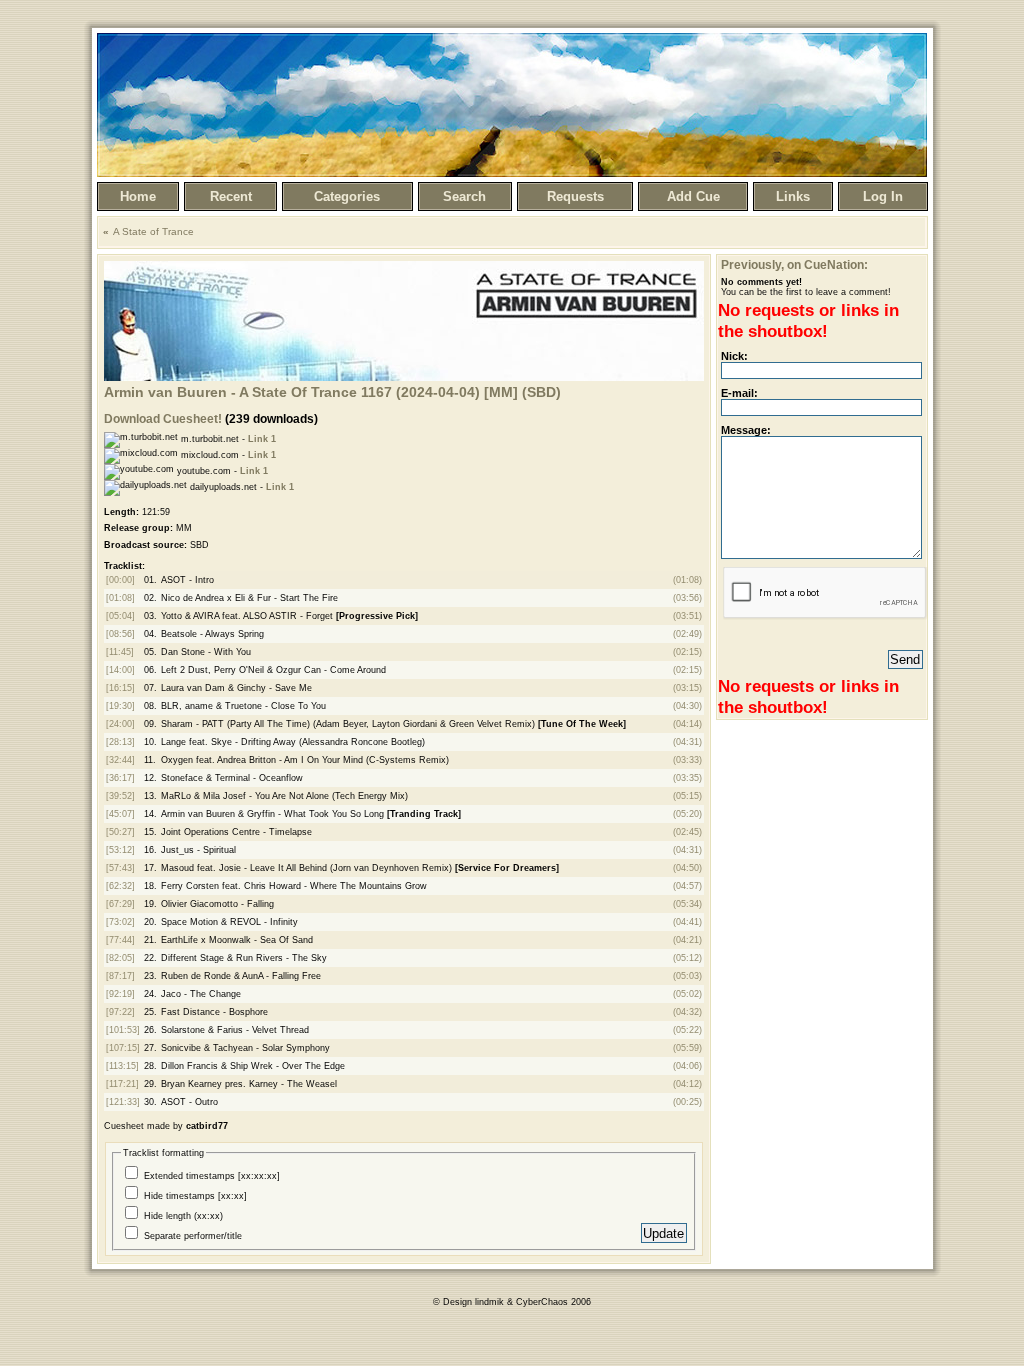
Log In (883, 196)
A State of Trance (153, 231)
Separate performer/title (193, 1236)
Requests (575, 196)
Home (138, 196)
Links (793, 196)
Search (464, 196)
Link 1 (262, 439)
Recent (231, 196)
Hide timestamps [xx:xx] (195, 1196)
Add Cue (693, 196)
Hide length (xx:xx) (183, 1216)
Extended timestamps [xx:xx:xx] (212, 1176)
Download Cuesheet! (163, 419)
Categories (347, 196)
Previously (751, 265)
